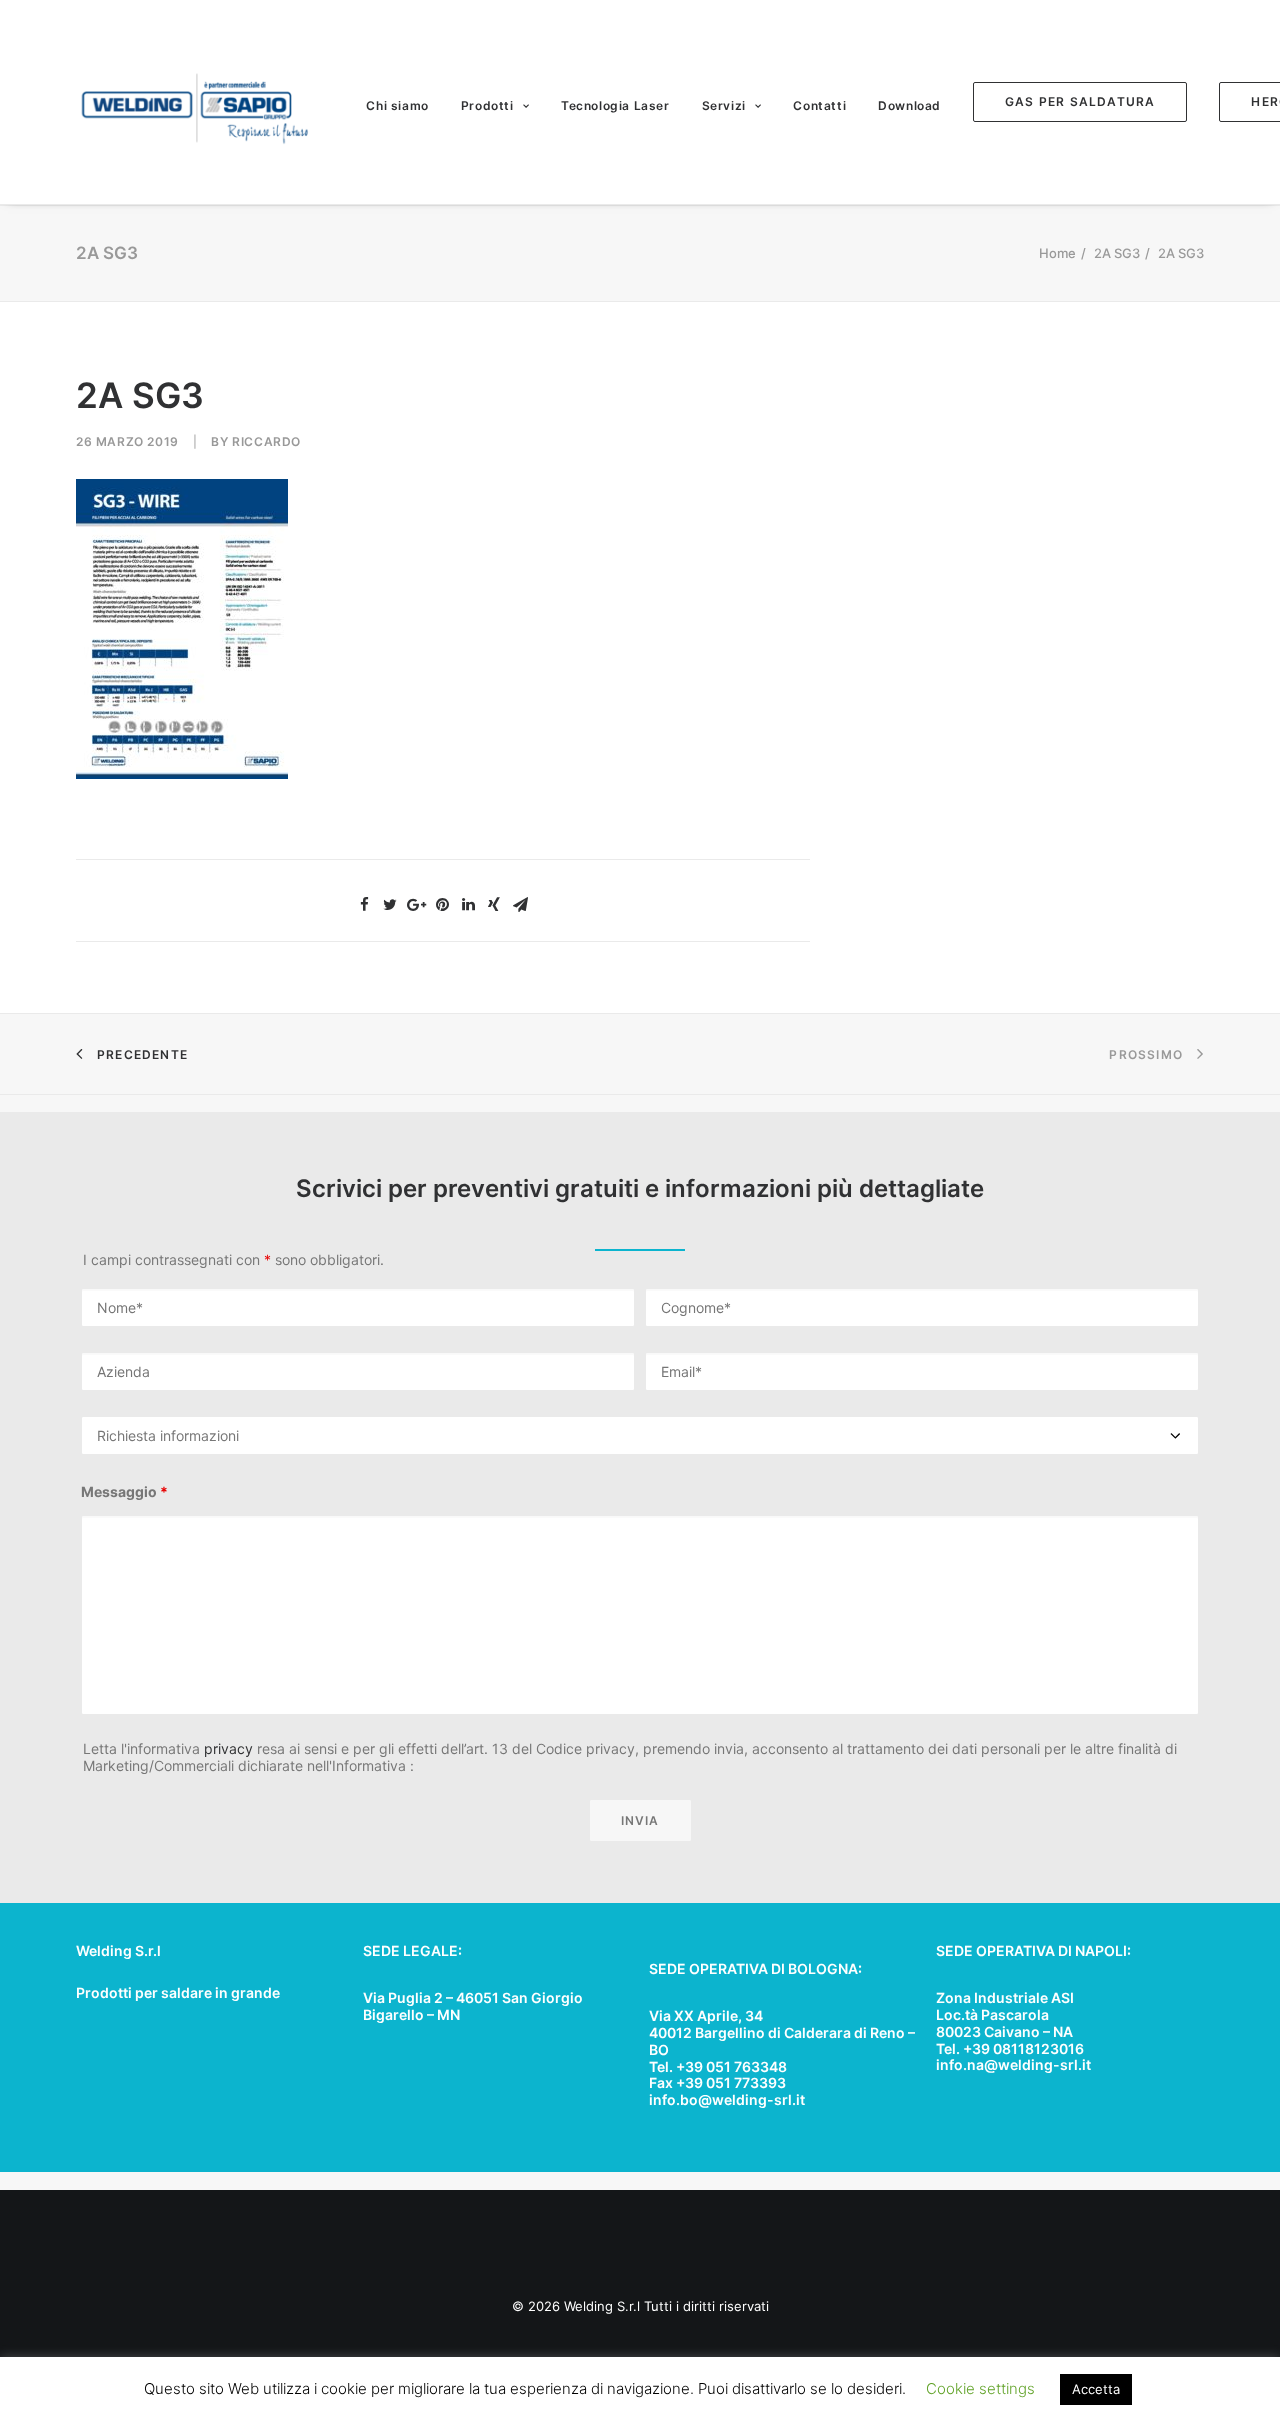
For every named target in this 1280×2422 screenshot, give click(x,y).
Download (909, 105)
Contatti (819, 105)
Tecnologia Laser (615, 105)
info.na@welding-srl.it (1013, 2064)
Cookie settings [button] (980, 2388)
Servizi (724, 105)
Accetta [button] (1096, 2389)
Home (1057, 253)
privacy (228, 1748)
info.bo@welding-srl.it (727, 2099)
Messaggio (124, 1491)
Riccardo (266, 441)
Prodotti (487, 105)
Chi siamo (397, 105)
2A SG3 (1117, 253)
